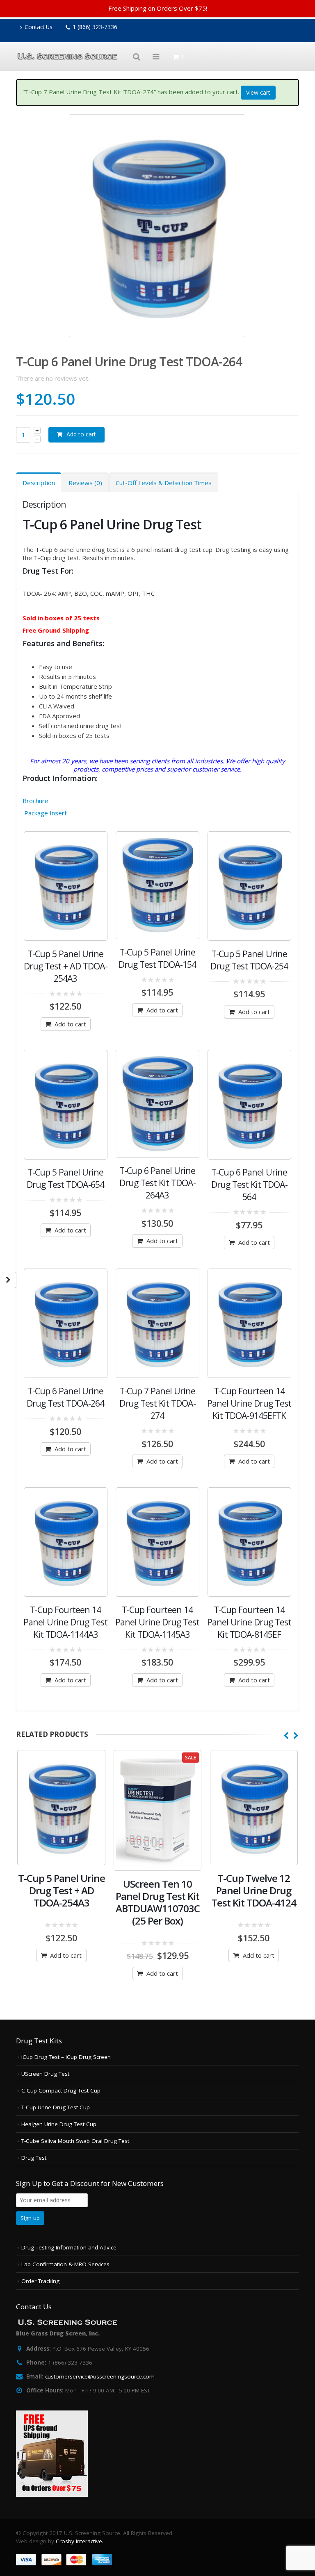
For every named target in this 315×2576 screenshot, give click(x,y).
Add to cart (81, 434)
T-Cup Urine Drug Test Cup (56, 2107)
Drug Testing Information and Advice (69, 2247)
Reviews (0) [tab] (85, 483)
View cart (258, 92)
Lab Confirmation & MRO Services (65, 2264)
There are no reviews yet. (53, 378)
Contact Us (39, 27)
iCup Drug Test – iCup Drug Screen (66, 2057)
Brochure (35, 801)
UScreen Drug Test (45, 2074)
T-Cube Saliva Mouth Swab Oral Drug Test (75, 2141)
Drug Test (34, 2158)
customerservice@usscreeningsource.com (100, 2376)
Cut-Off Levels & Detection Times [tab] (164, 483)
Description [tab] (39, 483)
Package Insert (45, 813)
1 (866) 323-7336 (95, 27)
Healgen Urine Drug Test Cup (59, 2124)
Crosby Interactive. (80, 2541)
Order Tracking (40, 2281)
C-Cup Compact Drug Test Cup (61, 2090)
